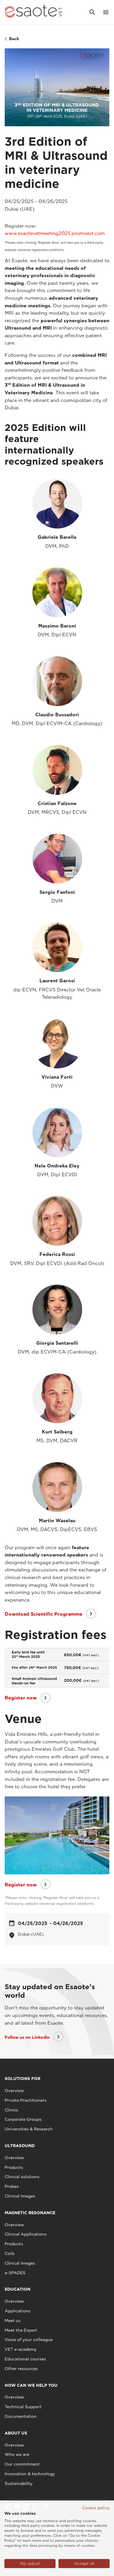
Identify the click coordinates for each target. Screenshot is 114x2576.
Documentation (21, 2416)
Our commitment (22, 2464)
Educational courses (25, 2359)
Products (14, 2167)
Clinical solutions (22, 2177)
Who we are (17, 2454)
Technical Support (23, 2407)
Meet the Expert (21, 2330)
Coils (10, 2253)
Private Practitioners (26, 2100)
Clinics (11, 2110)
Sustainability (19, 2483)
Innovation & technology (30, 2474)
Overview (14, 2091)
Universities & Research (29, 2129)
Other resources (21, 2369)
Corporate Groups (23, 2119)
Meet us (13, 2321)
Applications (18, 2311)
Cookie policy (96, 2508)
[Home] (33, 12)
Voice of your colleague (29, 2340)
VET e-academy (21, 2349)
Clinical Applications (26, 2234)
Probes (12, 2186)
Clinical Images (20, 2196)
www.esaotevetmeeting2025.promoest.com (55, 233)
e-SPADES (15, 2273)
